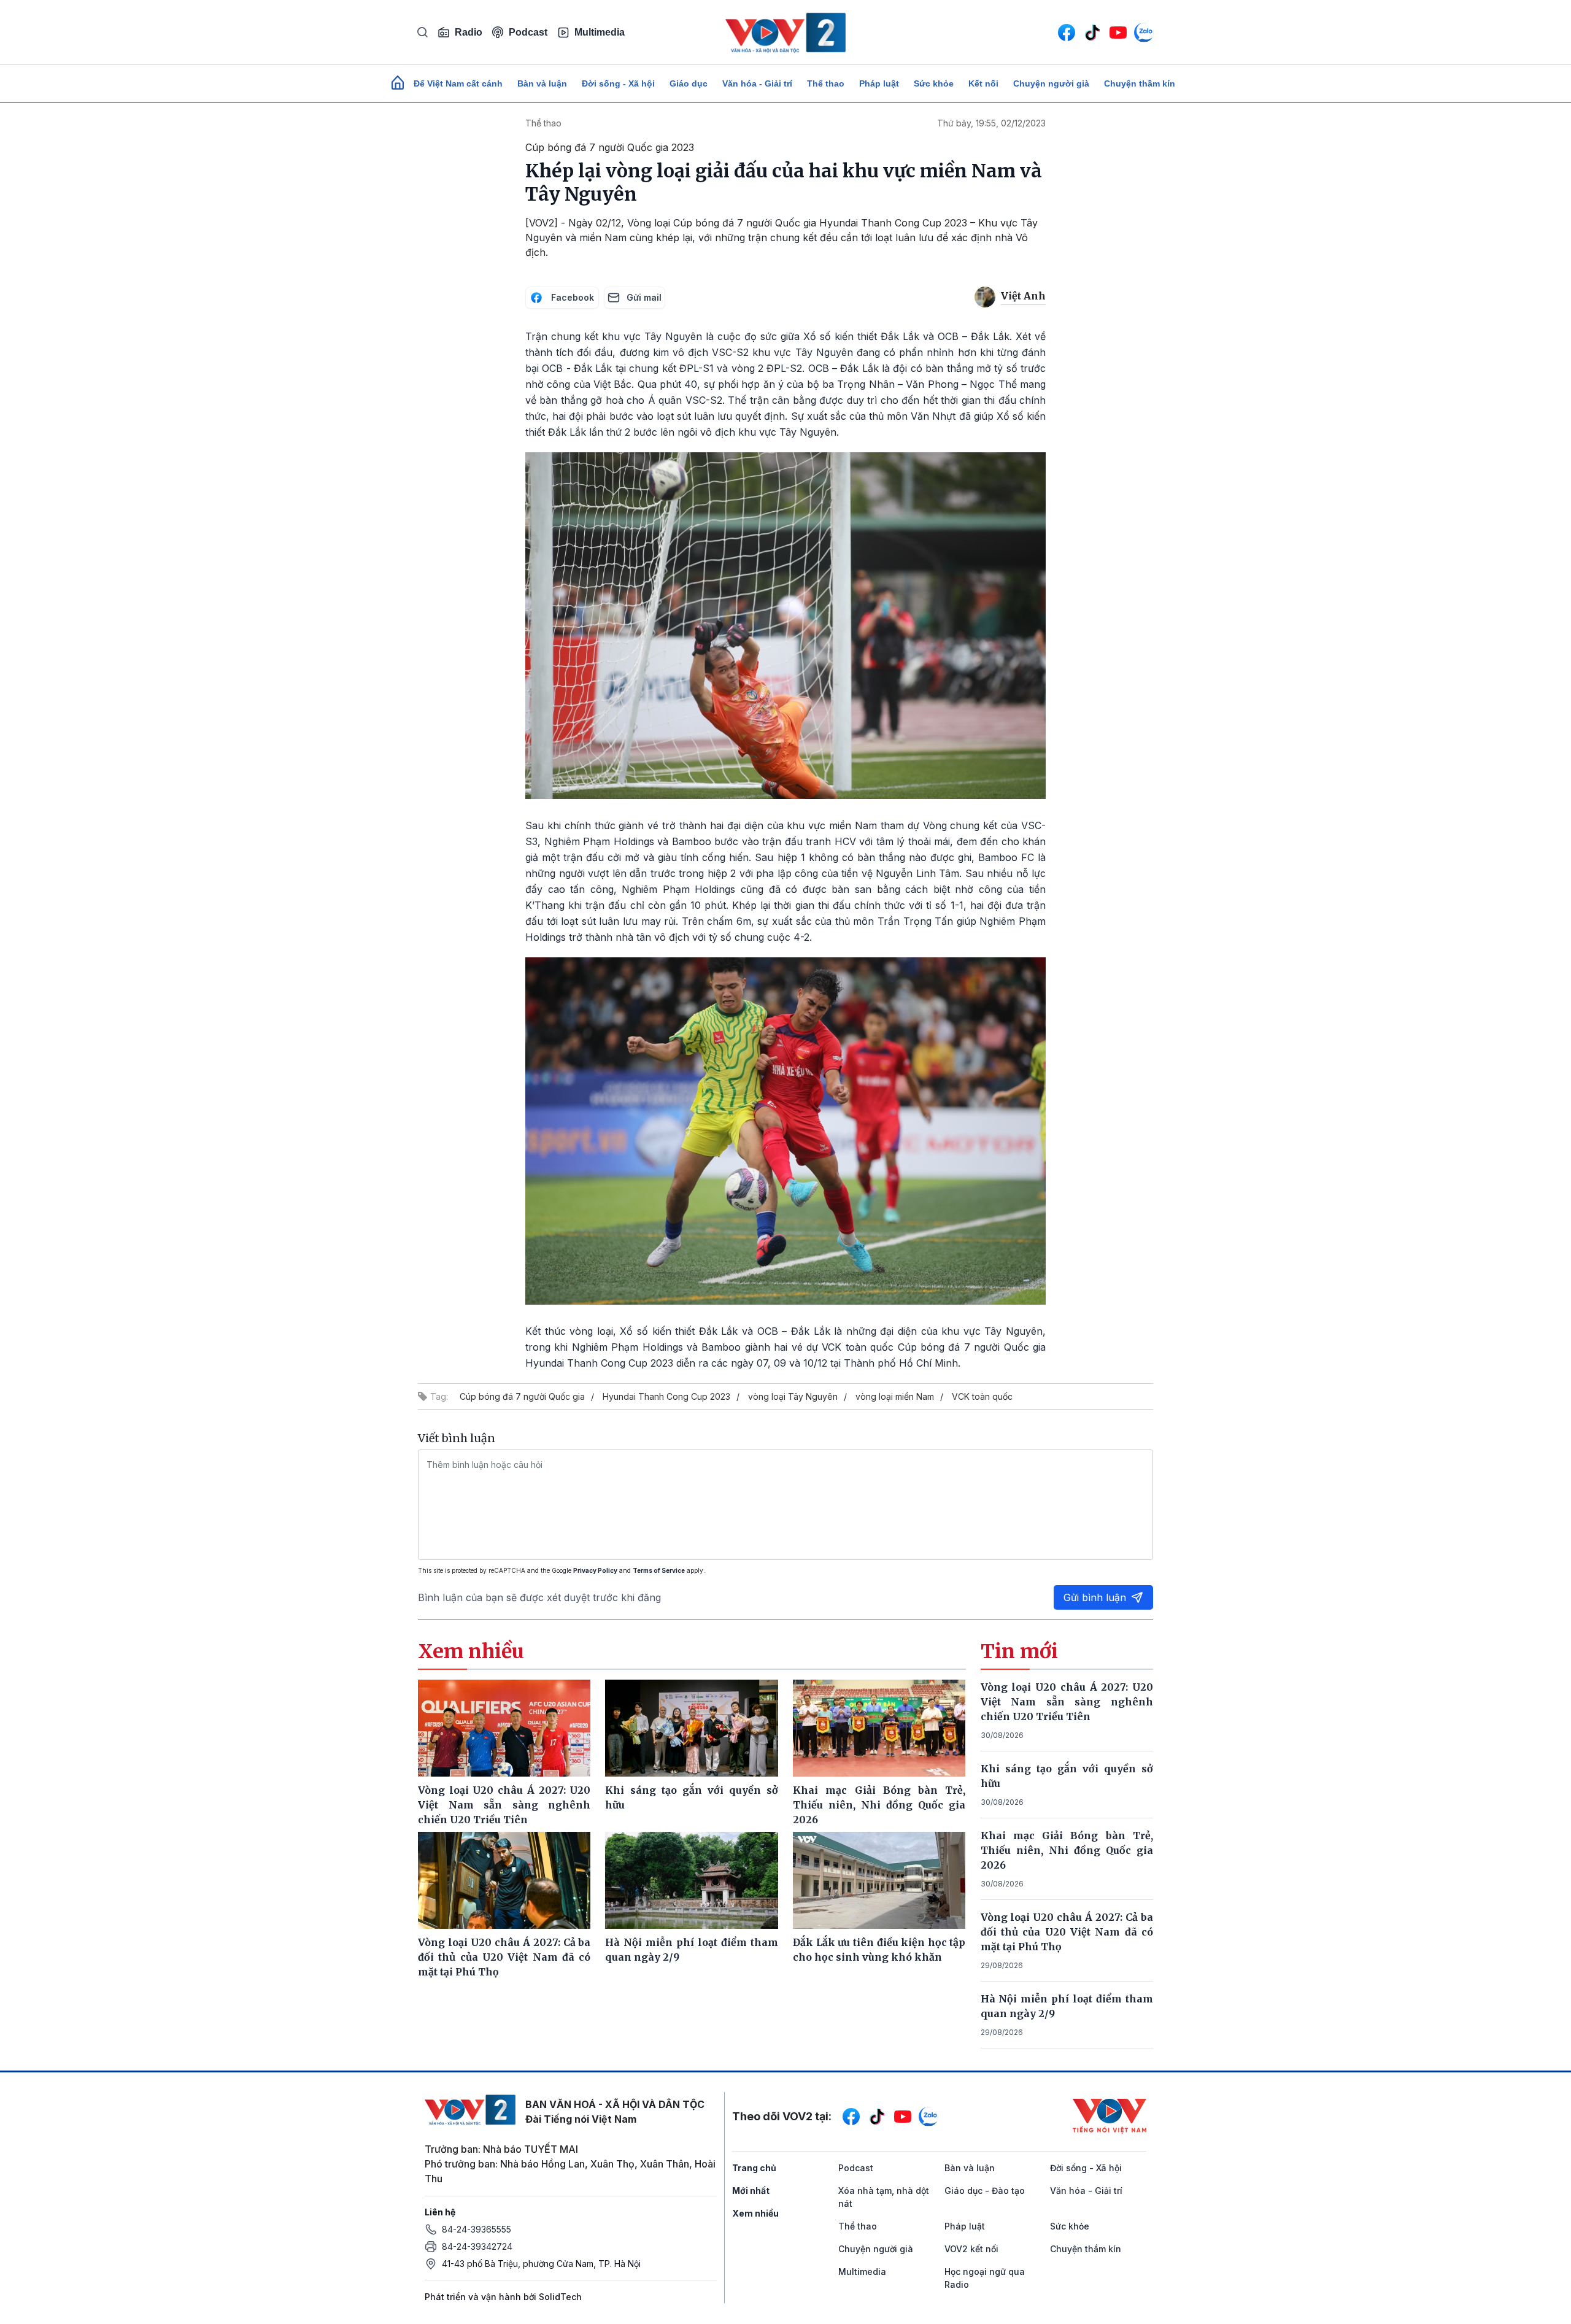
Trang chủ (754, 2168)
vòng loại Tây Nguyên (793, 1396)
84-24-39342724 (477, 2246)
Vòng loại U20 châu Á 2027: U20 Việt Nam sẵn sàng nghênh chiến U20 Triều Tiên (1067, 1702)
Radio (469, 32)
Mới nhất (751, 2191)
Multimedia (600, 32)
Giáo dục (689, 83)
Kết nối (983, 83)
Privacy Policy (595, 1570)
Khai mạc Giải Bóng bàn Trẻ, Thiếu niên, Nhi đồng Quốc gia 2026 (1067, 1850)
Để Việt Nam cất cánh (458, 83)
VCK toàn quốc (982, 1396)
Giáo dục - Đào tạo (985, 2191)
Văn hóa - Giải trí (757, 83)
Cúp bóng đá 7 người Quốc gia (522, 1396)
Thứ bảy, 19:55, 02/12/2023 (991, 123)
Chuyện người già (1051, 83)
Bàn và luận (542, 83)
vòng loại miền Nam (895, 1396)
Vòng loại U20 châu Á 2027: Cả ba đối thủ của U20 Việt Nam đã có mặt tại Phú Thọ (1067, 1932)
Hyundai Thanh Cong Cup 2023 (666, 1396)
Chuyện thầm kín (1140, 83)
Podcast (528, 32)
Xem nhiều (755, 2213)
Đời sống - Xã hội (618, 83)
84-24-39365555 (477, 2229)
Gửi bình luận (1095, 1597)
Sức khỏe (934, 83)
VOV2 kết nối (971, 2249)
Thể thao (826, 83)
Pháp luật (879, 83)
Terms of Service (659, 1570)
